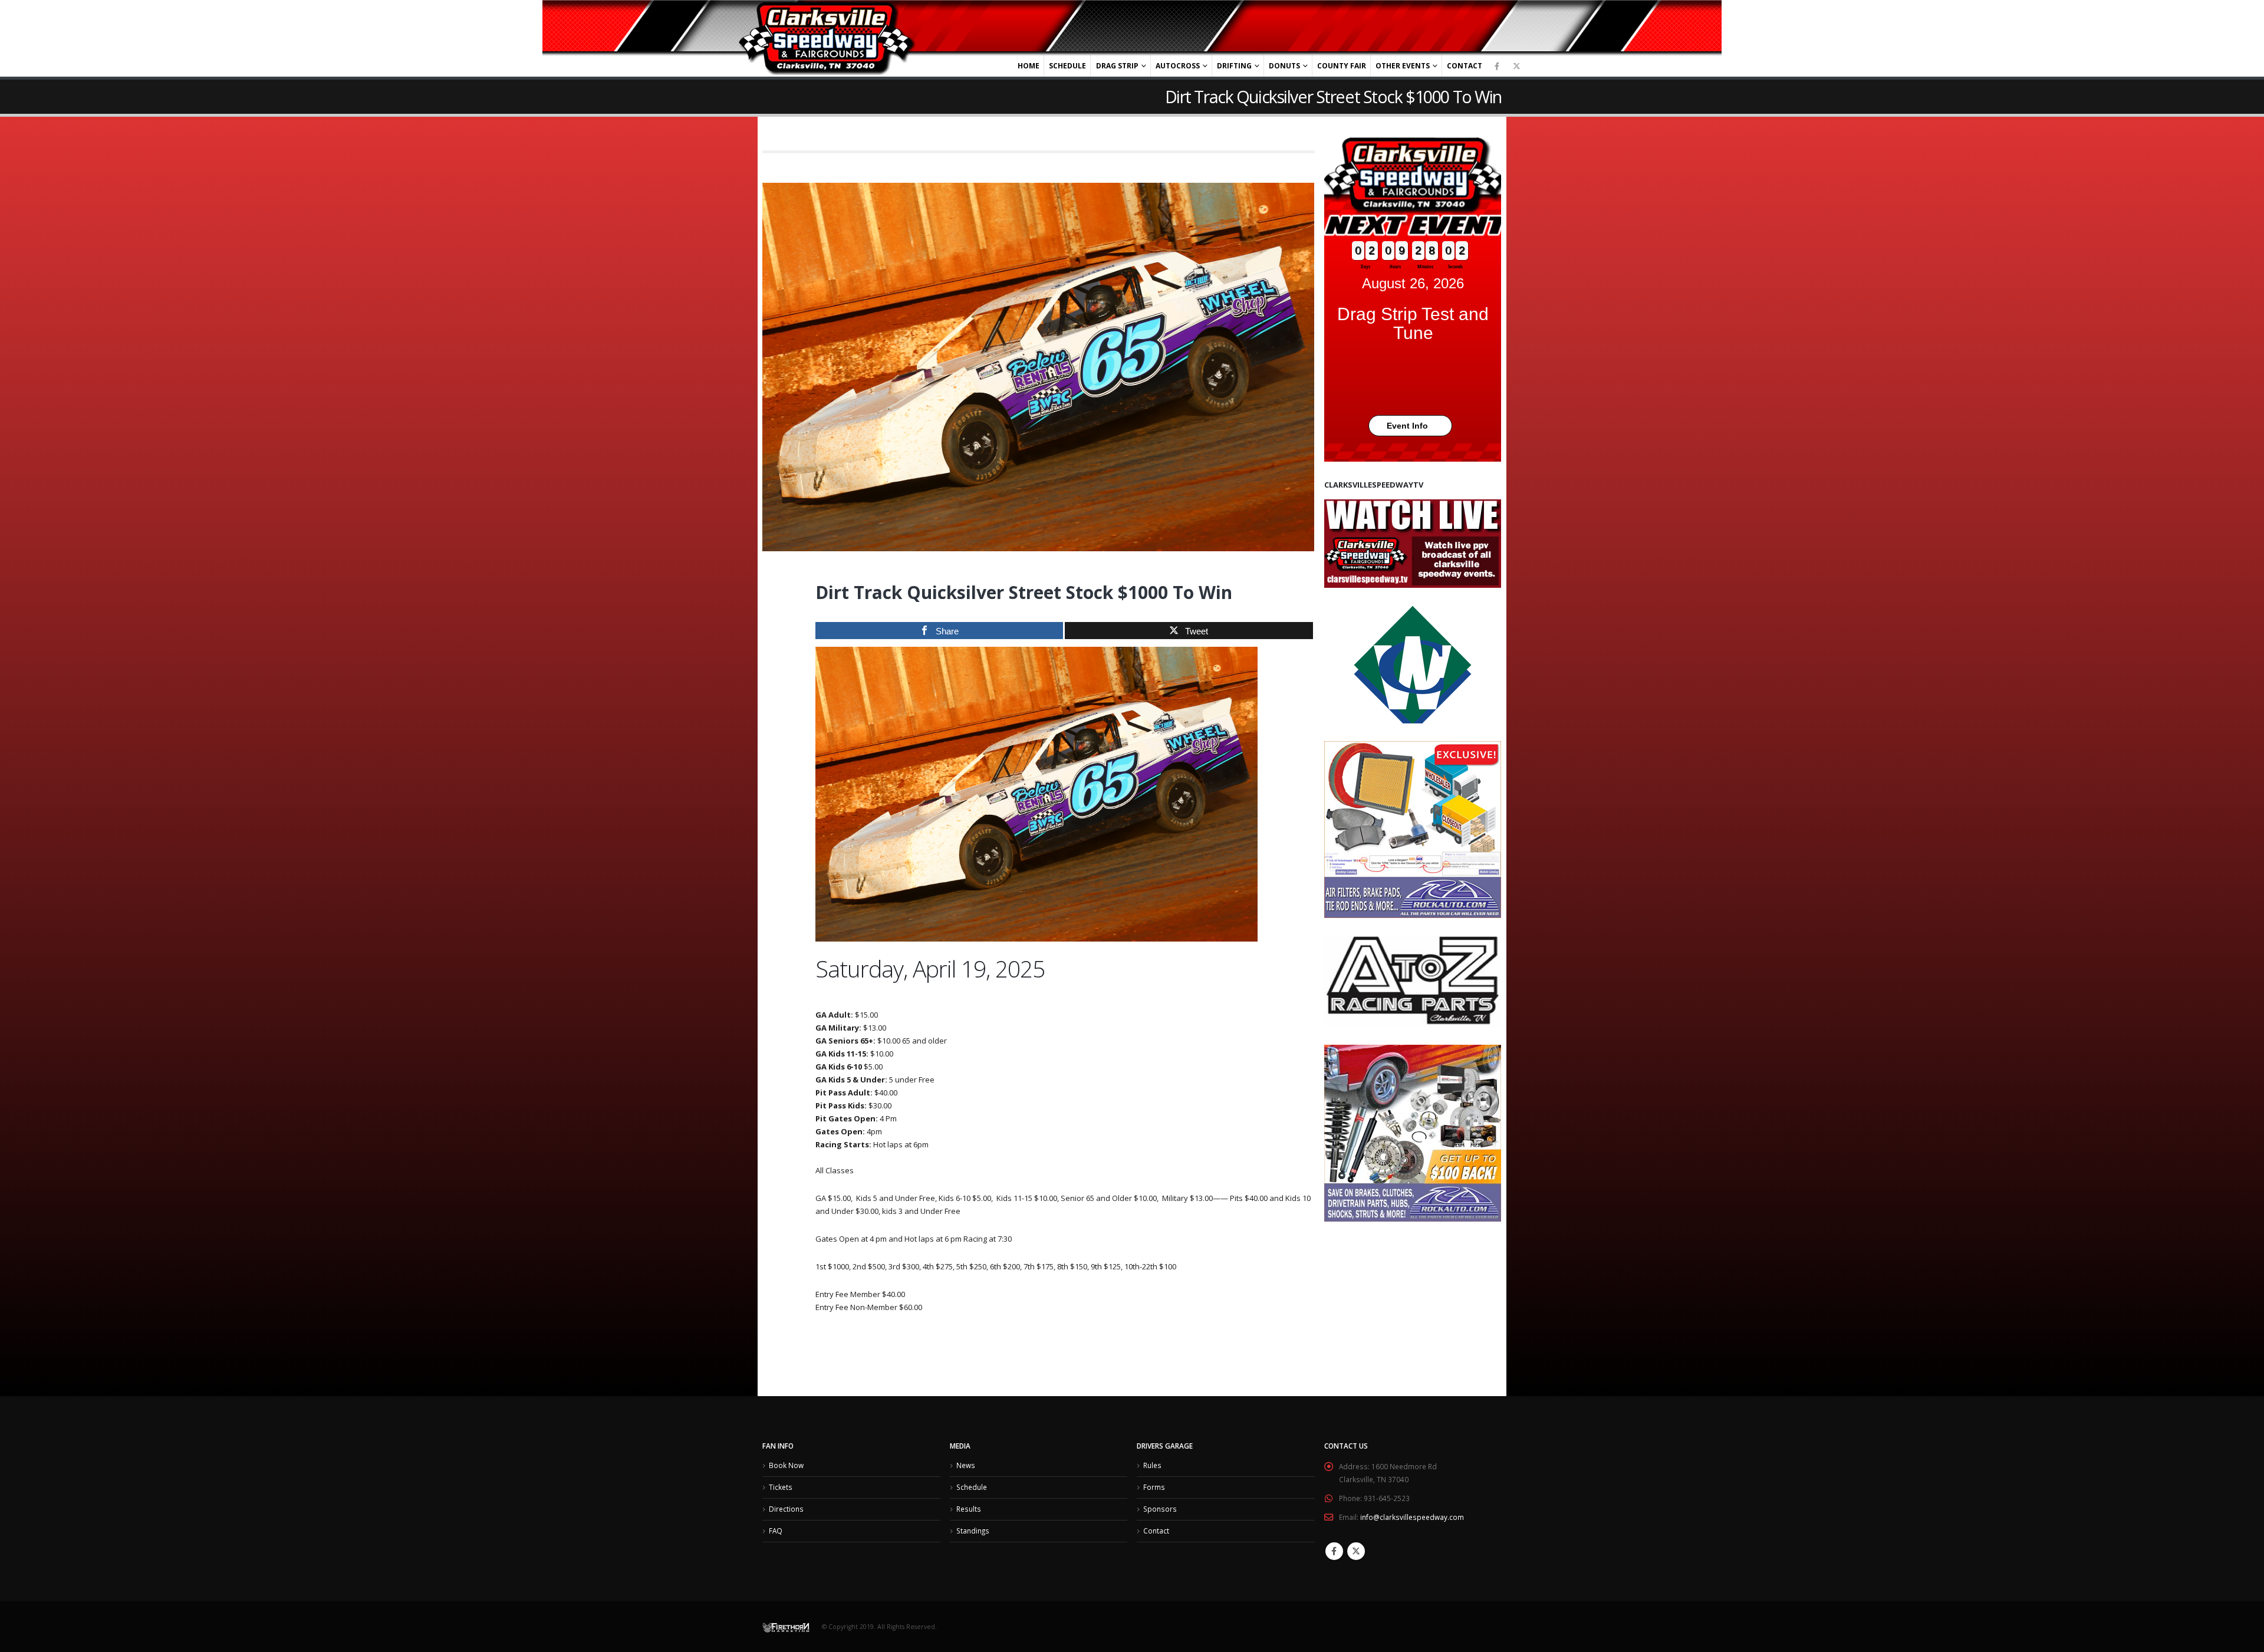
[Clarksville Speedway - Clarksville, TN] (827, 39)
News (966, 1465)
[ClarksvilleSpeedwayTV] (1413, 544)
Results (969, 1509)
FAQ (776, 1531)
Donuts (1284, 66)
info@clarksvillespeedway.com (1412, 1517)
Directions (786, 1509)
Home (1029, 66)
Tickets (781, 1487)
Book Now (786, 1465)
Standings (973, 1531)
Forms (1154, 1487)
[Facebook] (1497, 66)
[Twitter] (1516, 66)
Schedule (1067, 66)
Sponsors (1160, 1509)
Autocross (1178, 66)
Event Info (1407, 426)
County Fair (1342, 66)
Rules (1152, 1465)
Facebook (1334, 1551)
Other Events (1403, 66)
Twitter (1356, 1551)
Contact (1465, 66)
